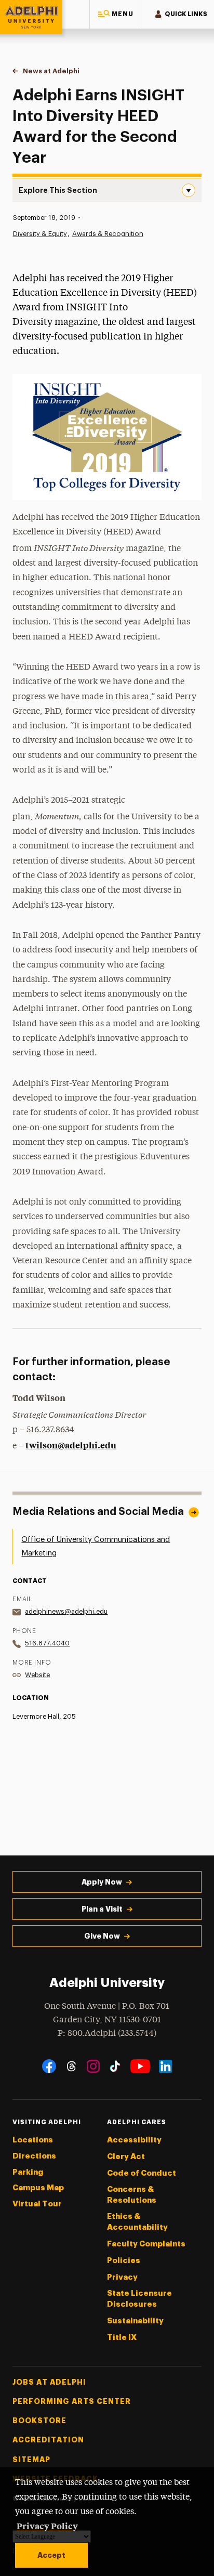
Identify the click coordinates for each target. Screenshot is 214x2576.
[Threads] (71, 2066)
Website (37, 1675)
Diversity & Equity (40, 234)
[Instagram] (93, 2066)
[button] (115, 14)
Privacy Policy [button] (47, 2526)
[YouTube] (140, 2066)
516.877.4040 (47, 1643)
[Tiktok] (115, 2066)
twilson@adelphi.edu (71, 1445)
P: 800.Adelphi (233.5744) (107, 2034)
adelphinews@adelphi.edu (66, 1611)
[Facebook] (49, 2066)
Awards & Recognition (108, 234)
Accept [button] (51, 2555)
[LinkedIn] (165, 2066)
